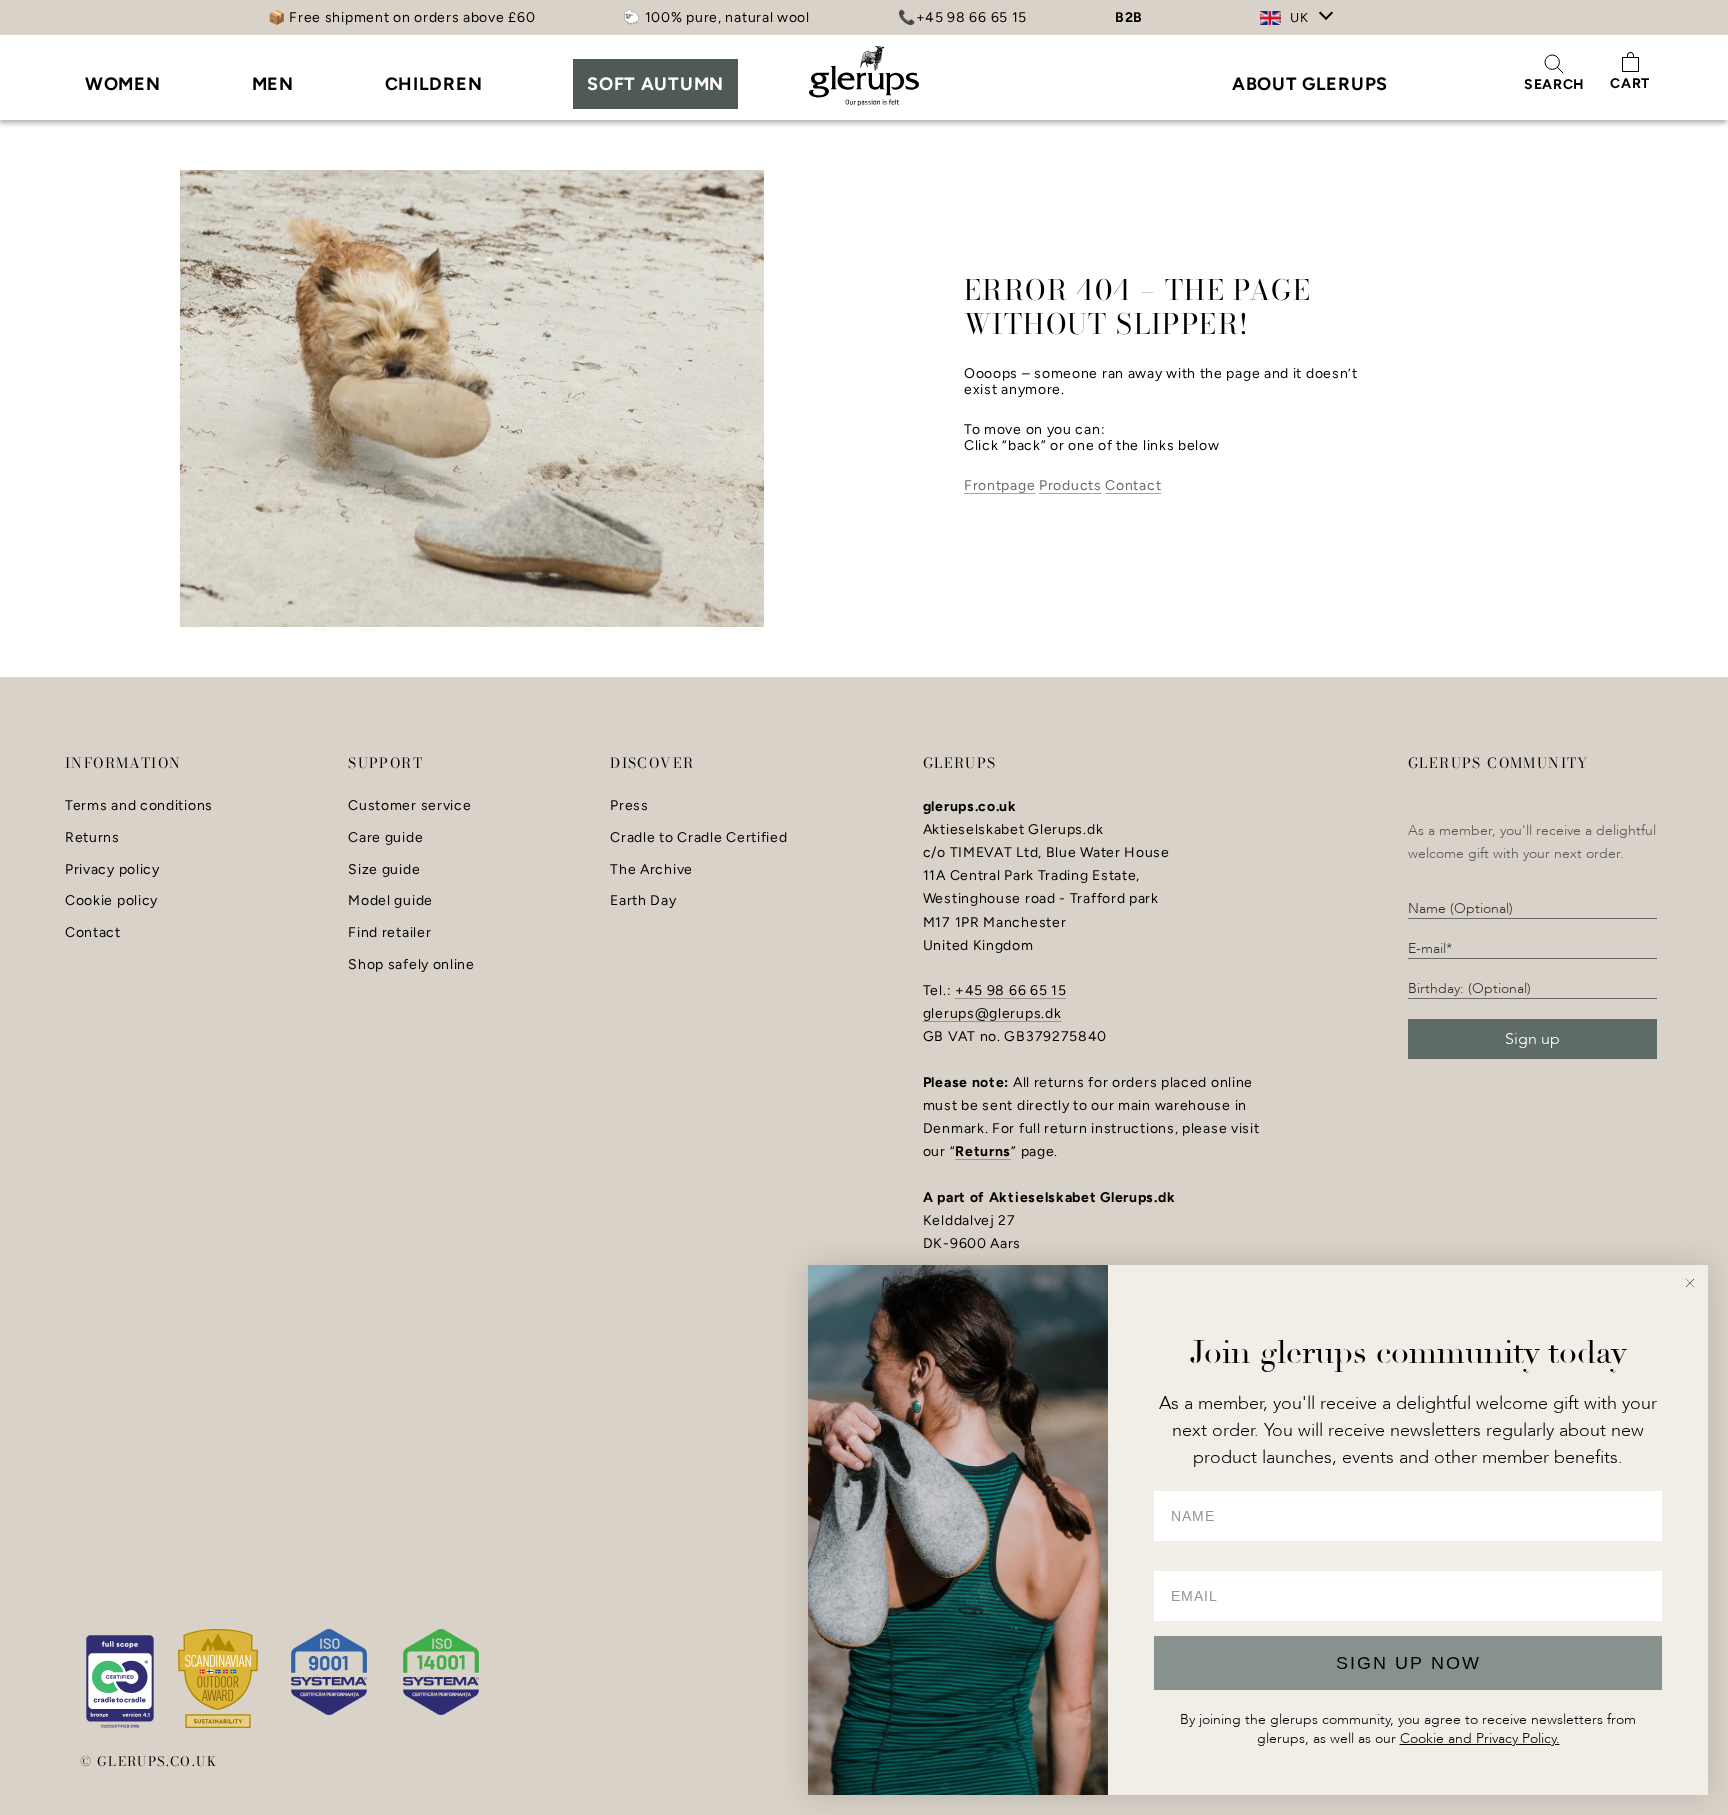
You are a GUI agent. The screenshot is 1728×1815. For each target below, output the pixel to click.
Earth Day (643, 901)
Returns (92, 838)
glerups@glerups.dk (992, 1013)
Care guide (385, 838)
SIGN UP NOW (1408, 1663)
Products (1070, 485)
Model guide (390, 901)
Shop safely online (411, 965)
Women (123, 84)
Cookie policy (111, 901)
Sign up (1532, 1039)
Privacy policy (112, 870)
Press (629, 806)
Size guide (384, 870)
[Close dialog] (1690, 1283)
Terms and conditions (139, 806)
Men (273, 84)
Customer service (409, 806)
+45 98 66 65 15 (1011, 990)
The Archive (651, 870)
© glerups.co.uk (148, 1761)
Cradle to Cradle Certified (698, 838)
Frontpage (999, 485)
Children (434, 84)
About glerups (1310, 84)
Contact (1133, 485)
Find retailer (389, 933)
